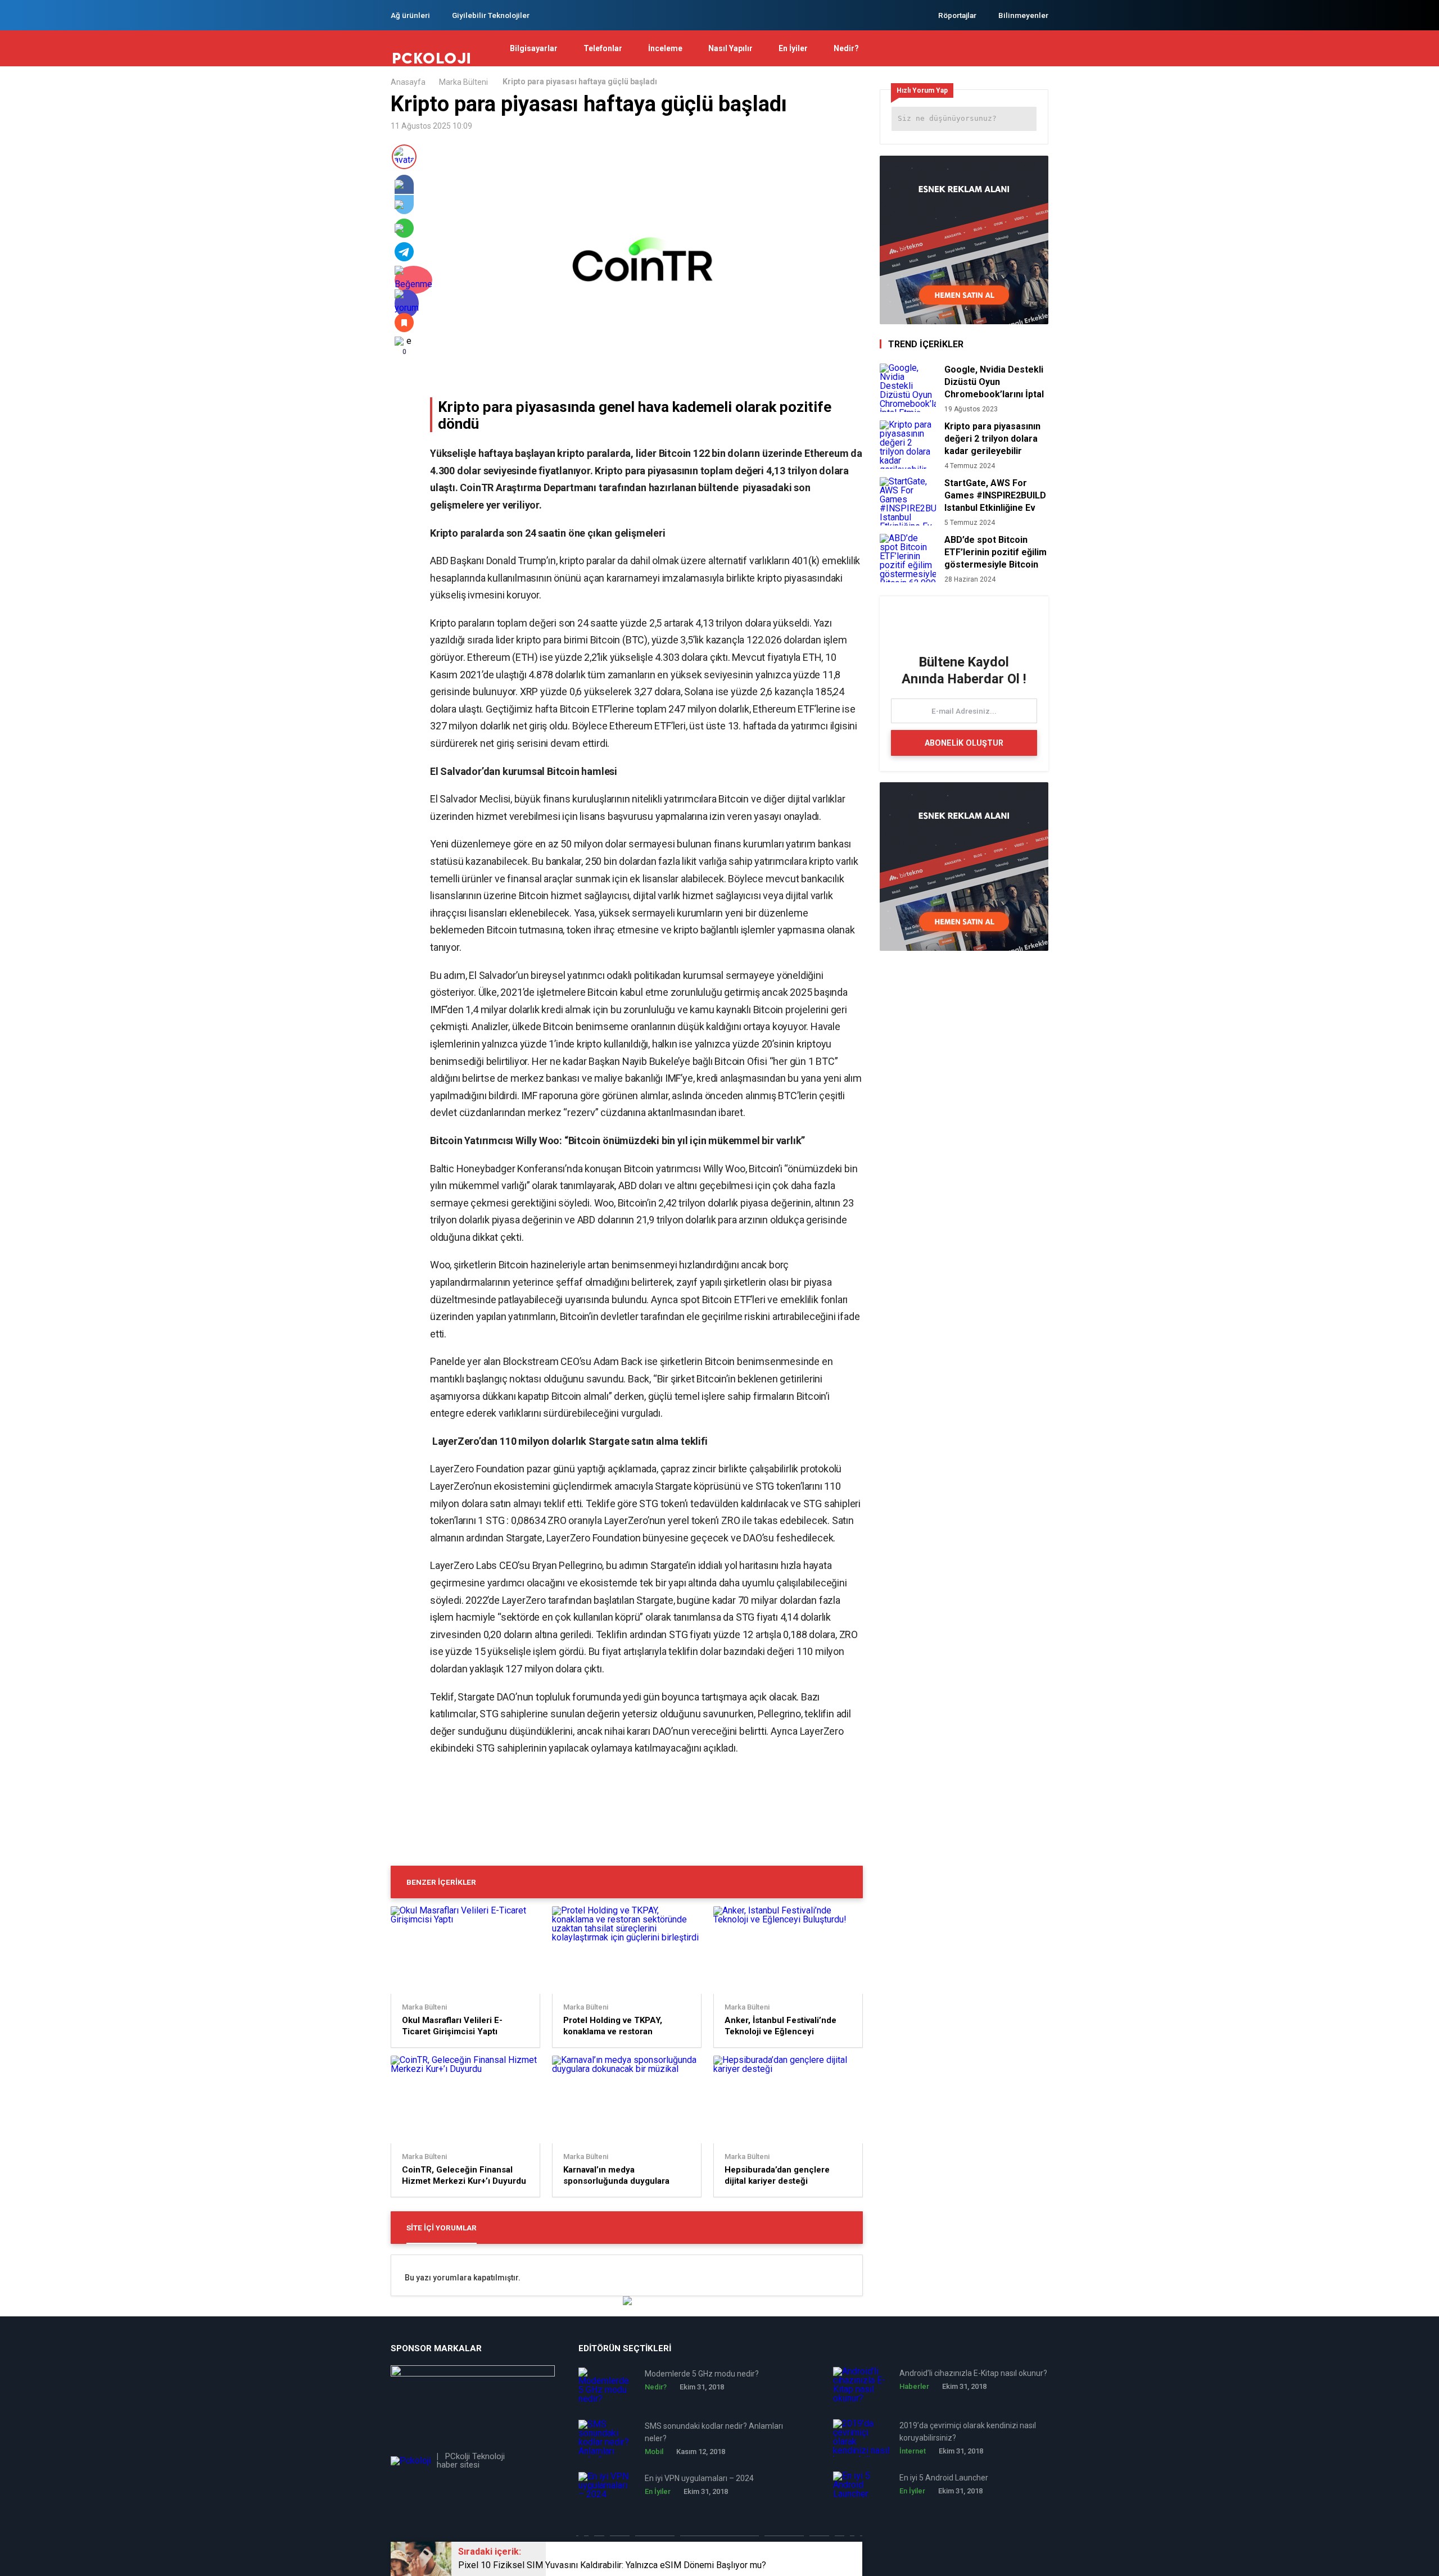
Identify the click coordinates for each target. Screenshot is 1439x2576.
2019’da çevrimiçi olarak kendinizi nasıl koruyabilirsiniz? (968, 2432)
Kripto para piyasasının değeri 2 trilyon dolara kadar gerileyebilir (992, 439)
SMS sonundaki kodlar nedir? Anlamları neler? (714, 2432)
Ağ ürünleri (410, 15)
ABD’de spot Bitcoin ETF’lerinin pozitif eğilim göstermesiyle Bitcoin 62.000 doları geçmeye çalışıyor (995, 552)
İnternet (913, 2451)
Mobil (654, 2452)
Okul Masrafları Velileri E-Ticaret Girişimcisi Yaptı (452, 2026)
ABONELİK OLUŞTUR (964, 743)
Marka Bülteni (463, 82)
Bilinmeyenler (1023, 15)
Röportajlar (957, 15)
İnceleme (665, 48)
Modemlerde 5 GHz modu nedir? (702, 2374)
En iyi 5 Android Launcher (944, 2478)
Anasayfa (408, 82)
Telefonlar (603, 48)
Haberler (914, 2386)
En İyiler (793, 48)
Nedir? (846, 48)
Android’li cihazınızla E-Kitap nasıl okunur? (973, 2373)
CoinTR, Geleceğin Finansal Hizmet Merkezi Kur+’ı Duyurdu (464, 2175)
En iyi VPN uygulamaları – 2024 (699, 2478)
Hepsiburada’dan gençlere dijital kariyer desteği (777, 2175)
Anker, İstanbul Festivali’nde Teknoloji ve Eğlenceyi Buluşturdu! (780, 2026)
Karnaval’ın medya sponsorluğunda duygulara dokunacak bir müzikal (616, 2176)
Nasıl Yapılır (730, 48)
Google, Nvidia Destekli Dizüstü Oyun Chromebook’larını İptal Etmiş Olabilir (994, 382)
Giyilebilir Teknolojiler (491, 15)
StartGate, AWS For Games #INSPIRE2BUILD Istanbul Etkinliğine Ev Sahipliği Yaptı (995, 496)
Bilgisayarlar (534, 48)
